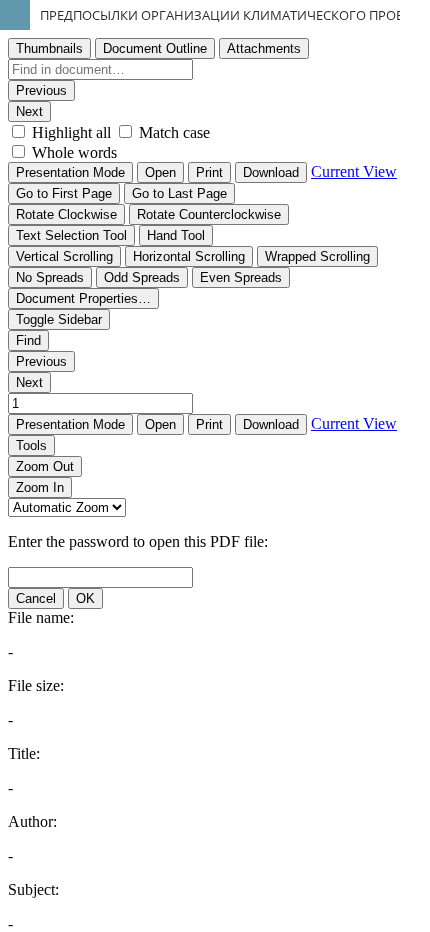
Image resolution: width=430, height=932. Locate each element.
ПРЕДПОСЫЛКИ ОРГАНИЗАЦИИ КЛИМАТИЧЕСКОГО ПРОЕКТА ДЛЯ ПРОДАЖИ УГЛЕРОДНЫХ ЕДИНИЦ (235, 15)
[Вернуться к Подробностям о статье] (15, 15)
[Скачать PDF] (415, 15)
